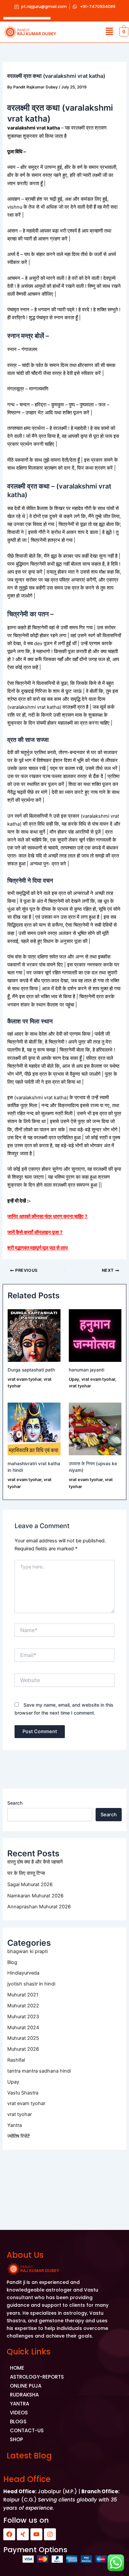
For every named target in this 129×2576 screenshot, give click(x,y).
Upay (74, 1379)
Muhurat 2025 (23, 2038)
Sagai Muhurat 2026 (30, 1884)
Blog (12, 1962)
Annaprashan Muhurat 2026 (39, 1907)
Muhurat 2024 (23, 2028)
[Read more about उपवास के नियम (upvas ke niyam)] (95, 1429)
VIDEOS (19, 2413)
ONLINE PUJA (26, 2386)
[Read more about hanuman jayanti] (95, 1335)
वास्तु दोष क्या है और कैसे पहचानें (35, 1862)
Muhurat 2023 (23, 2017)
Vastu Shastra (23, 2093)
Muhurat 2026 (23, 2049)
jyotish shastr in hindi (31, 1984)
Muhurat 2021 (23, 1995)
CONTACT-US (27, 2430)
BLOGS (18, 2421)
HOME (17, 2368)
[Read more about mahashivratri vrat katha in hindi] (34, 1429)
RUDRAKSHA (24, 2395)
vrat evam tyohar (24, 1379)
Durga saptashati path (31, 1370)
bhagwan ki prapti (27, 1951)
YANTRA (20, 2404)
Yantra (15, 2125)
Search (15, 1803)
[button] (109, 32)
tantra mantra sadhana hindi (39, 2071)
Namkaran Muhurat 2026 (35, 1896)
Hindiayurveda (23, 1973)
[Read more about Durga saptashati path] (34, 1335)
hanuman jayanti (86, 1370)
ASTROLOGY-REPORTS (37, 2377)
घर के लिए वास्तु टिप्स (26, 1873)
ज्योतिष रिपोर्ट (19, 2136)
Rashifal (16, 2060)
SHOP (17, 2439)
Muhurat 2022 (23, 2006)
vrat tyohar (80, 1386)
